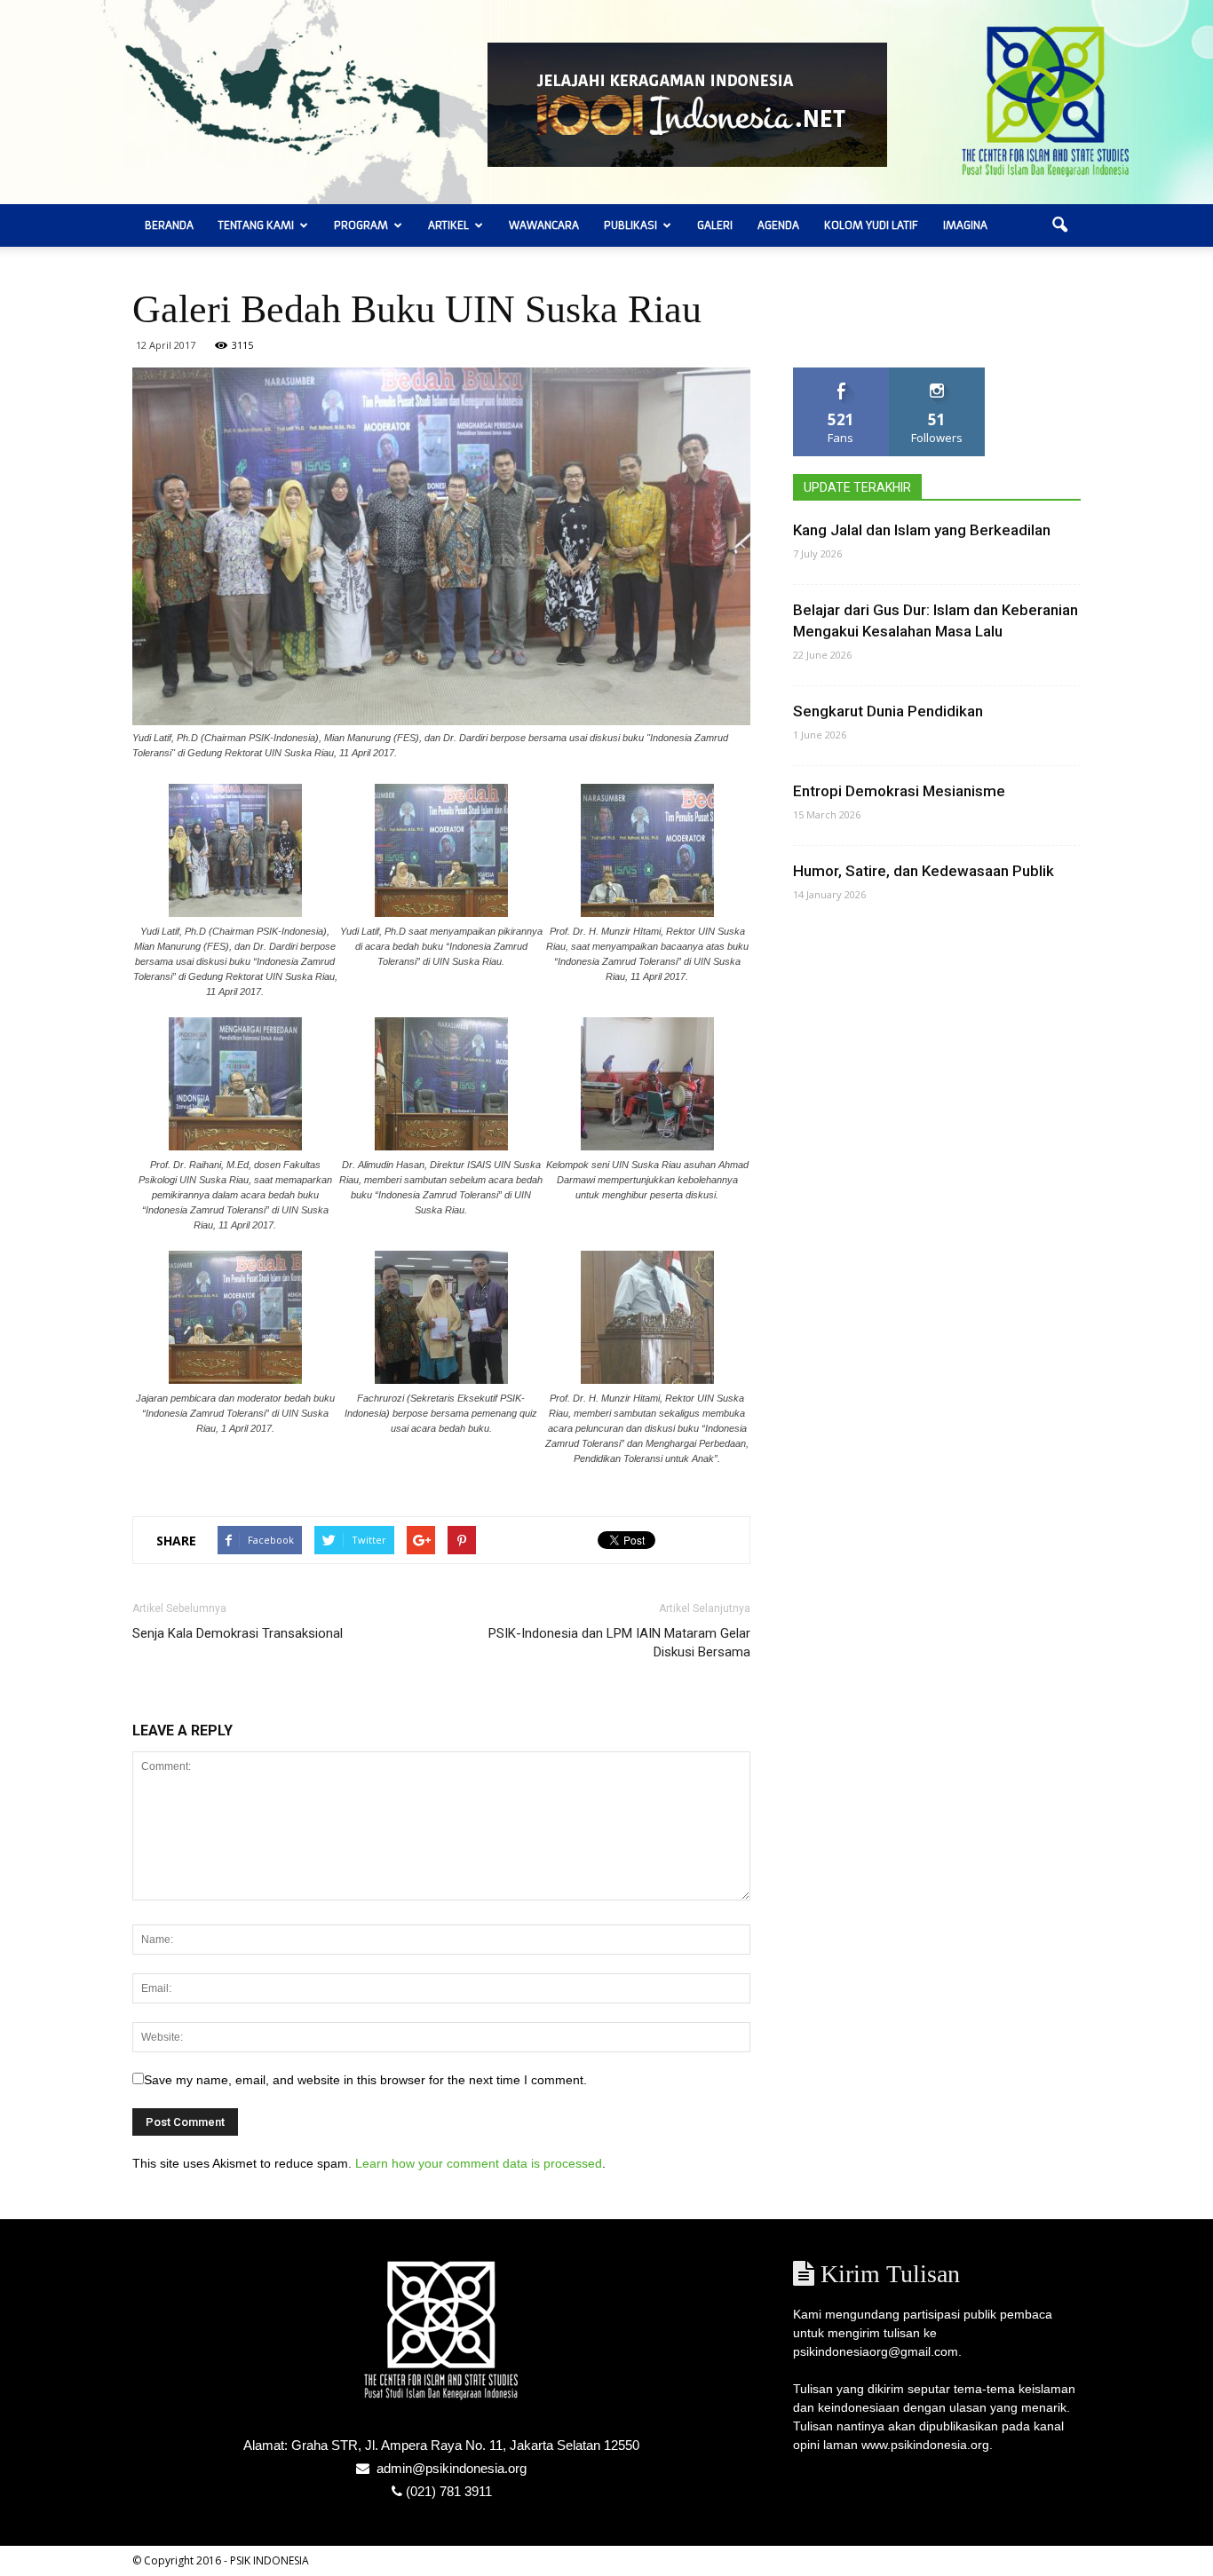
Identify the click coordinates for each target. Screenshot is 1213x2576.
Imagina (965, 225)
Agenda (778, 225)
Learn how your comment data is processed (479, 2163)
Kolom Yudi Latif (871, 225)
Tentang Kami (256, 225)
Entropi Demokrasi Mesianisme (899, 791)
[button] (1059, 225)
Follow (937, 374)
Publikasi (630, 225)
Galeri (715, 225)
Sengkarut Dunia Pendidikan (888, 711)
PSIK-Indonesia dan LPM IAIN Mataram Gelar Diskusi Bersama (619, 1643)
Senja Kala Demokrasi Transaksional (238, 1633)
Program (361, 225)
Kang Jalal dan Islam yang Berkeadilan (922, 530)
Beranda (169, 225)
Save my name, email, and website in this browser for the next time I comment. (365, 2080)
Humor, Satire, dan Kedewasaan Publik (924, 871)
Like (841, 374)
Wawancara (544, 225)
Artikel (448, 225)
